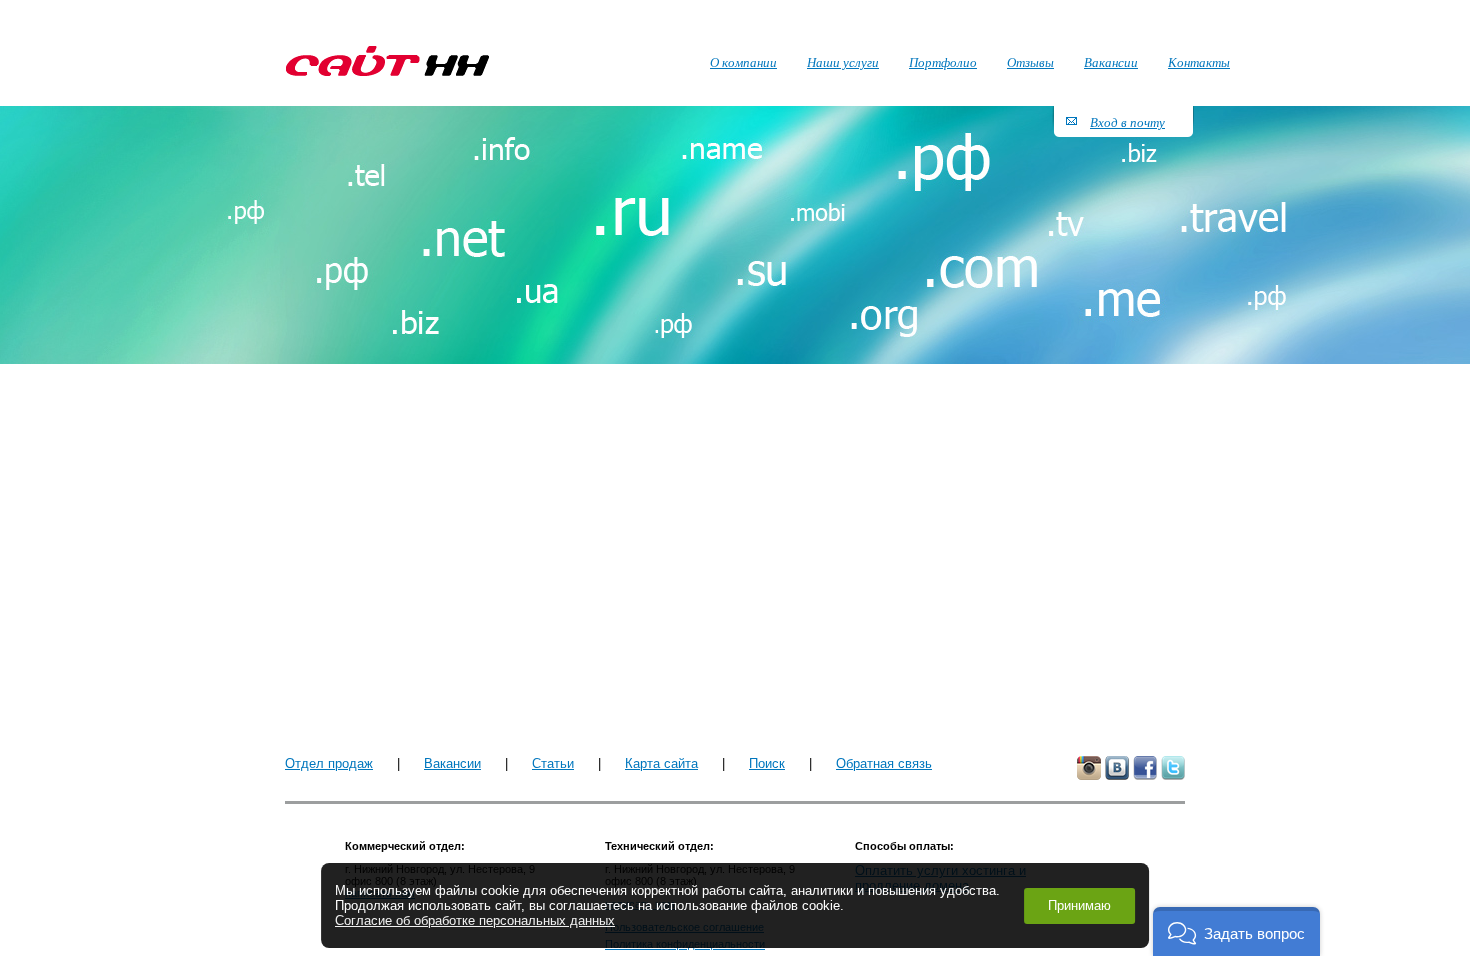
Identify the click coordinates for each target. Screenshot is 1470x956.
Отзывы (1030, 62)
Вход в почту (1127, 122)
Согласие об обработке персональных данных (475, 920)
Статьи (553, 763)
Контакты (1199, 62)
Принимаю (1079, 905)
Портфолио (943, 62)
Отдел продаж (329, 763)
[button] (1236, 931)
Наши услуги (843, 62)
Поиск (767, 763)
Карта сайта (661, 763)
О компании (743, 62)
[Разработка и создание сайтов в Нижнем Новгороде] (387, 61)
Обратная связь (884, 763)
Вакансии (452, 763)
